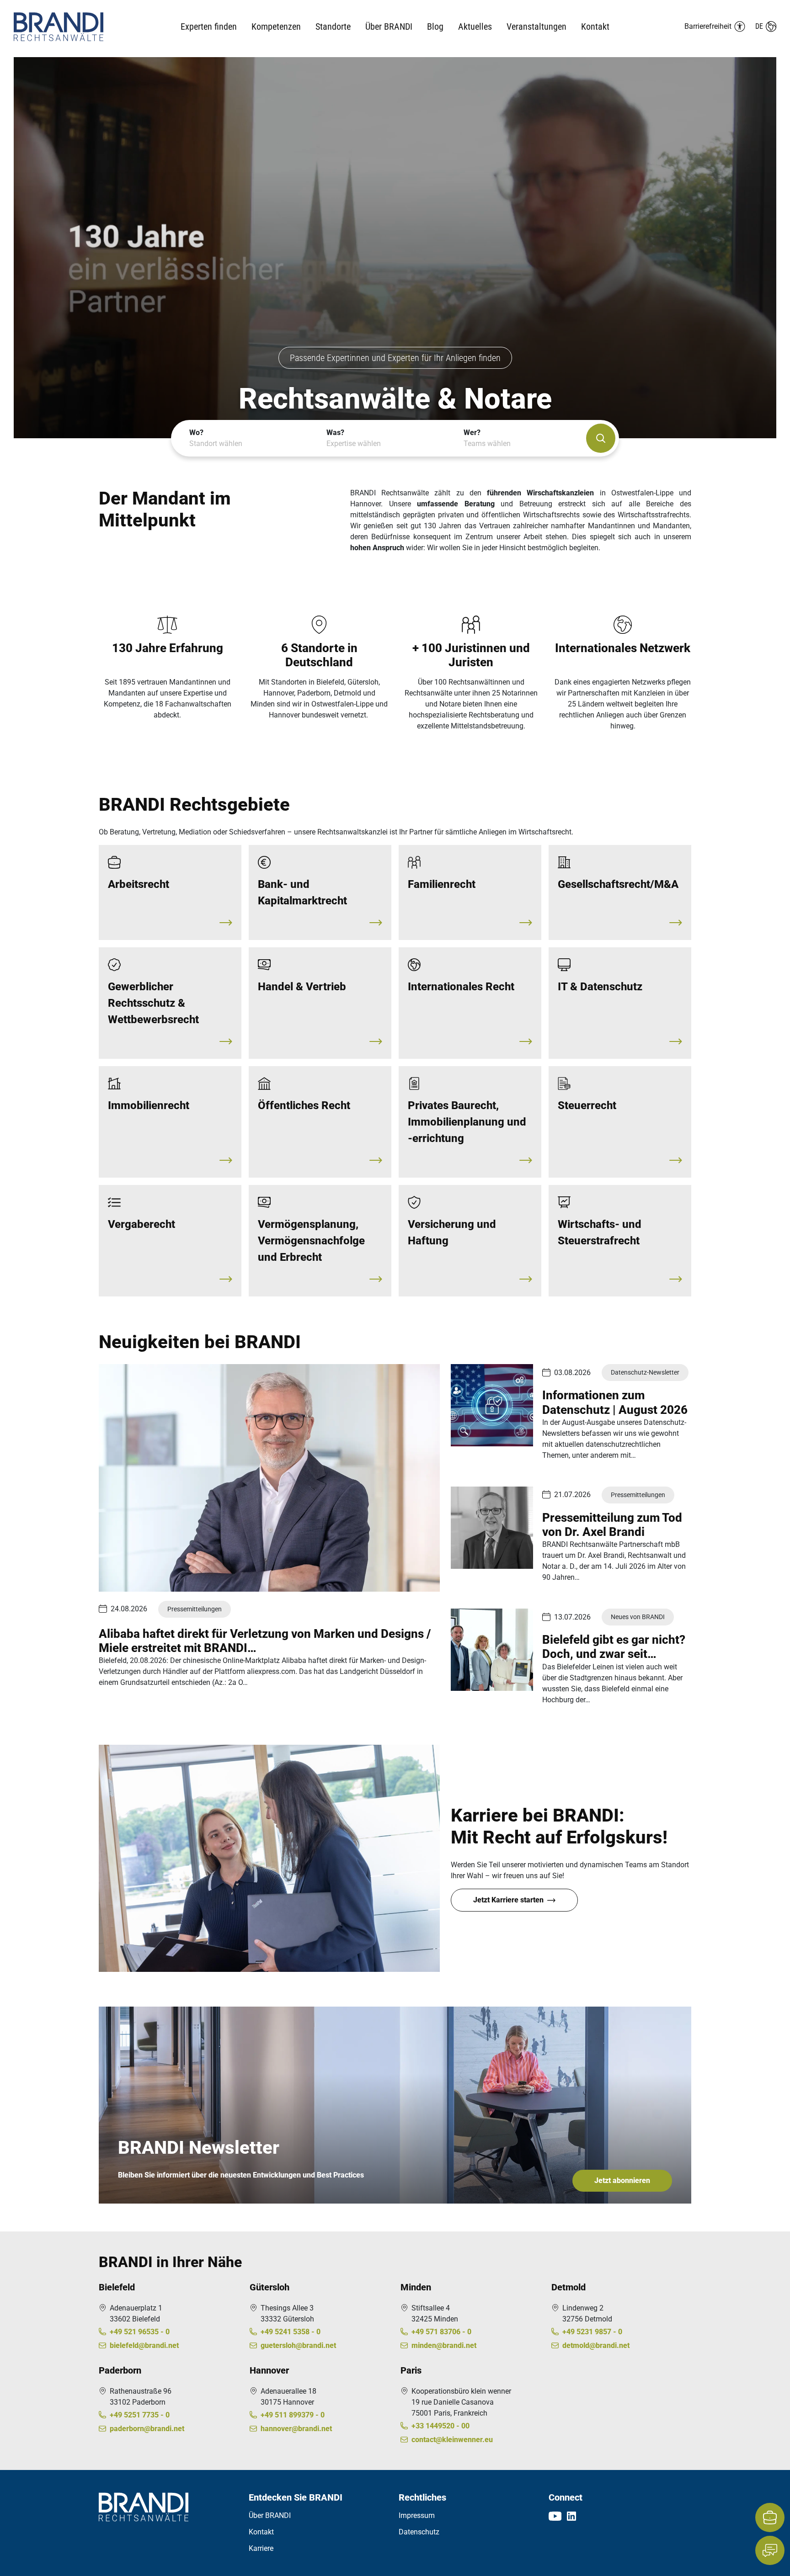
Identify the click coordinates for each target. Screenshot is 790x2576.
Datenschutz (419, 2532)
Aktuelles (475, 27)
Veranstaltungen (536, 27)
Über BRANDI (270, 2515)
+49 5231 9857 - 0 (592, 2332)
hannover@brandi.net (296, 2429)
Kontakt (595, 27)
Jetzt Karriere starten (508, 1900)
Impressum (417, 2515)
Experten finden (209, 27)
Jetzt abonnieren (622, 2180)
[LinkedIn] (571, 2516)
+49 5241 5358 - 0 (291, 2332)
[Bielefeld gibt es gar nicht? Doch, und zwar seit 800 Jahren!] (492, 1650)
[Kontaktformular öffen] (770, 2550)
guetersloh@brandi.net (298, 2345)
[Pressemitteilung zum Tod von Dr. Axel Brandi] (492, 1528)
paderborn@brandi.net (147, 2429)
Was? (354, 438)
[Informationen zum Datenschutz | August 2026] (492, 1405)
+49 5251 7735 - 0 (140, 2415)
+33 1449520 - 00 (440, 2426)
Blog (435, 27)
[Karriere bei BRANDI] (770, 2518)
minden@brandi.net (444, 2345)
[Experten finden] (601, 438)
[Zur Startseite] (77, 27)
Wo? (216, 438)
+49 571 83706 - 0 (441, 2332)
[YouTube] (555, 2516)
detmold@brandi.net (596, 2345)
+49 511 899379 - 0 (293, 2415)
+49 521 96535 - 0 (140, 2332)
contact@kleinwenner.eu (452, 2440)
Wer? (487, 438)
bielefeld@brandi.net (144, 2345)
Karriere (261, 2548)
